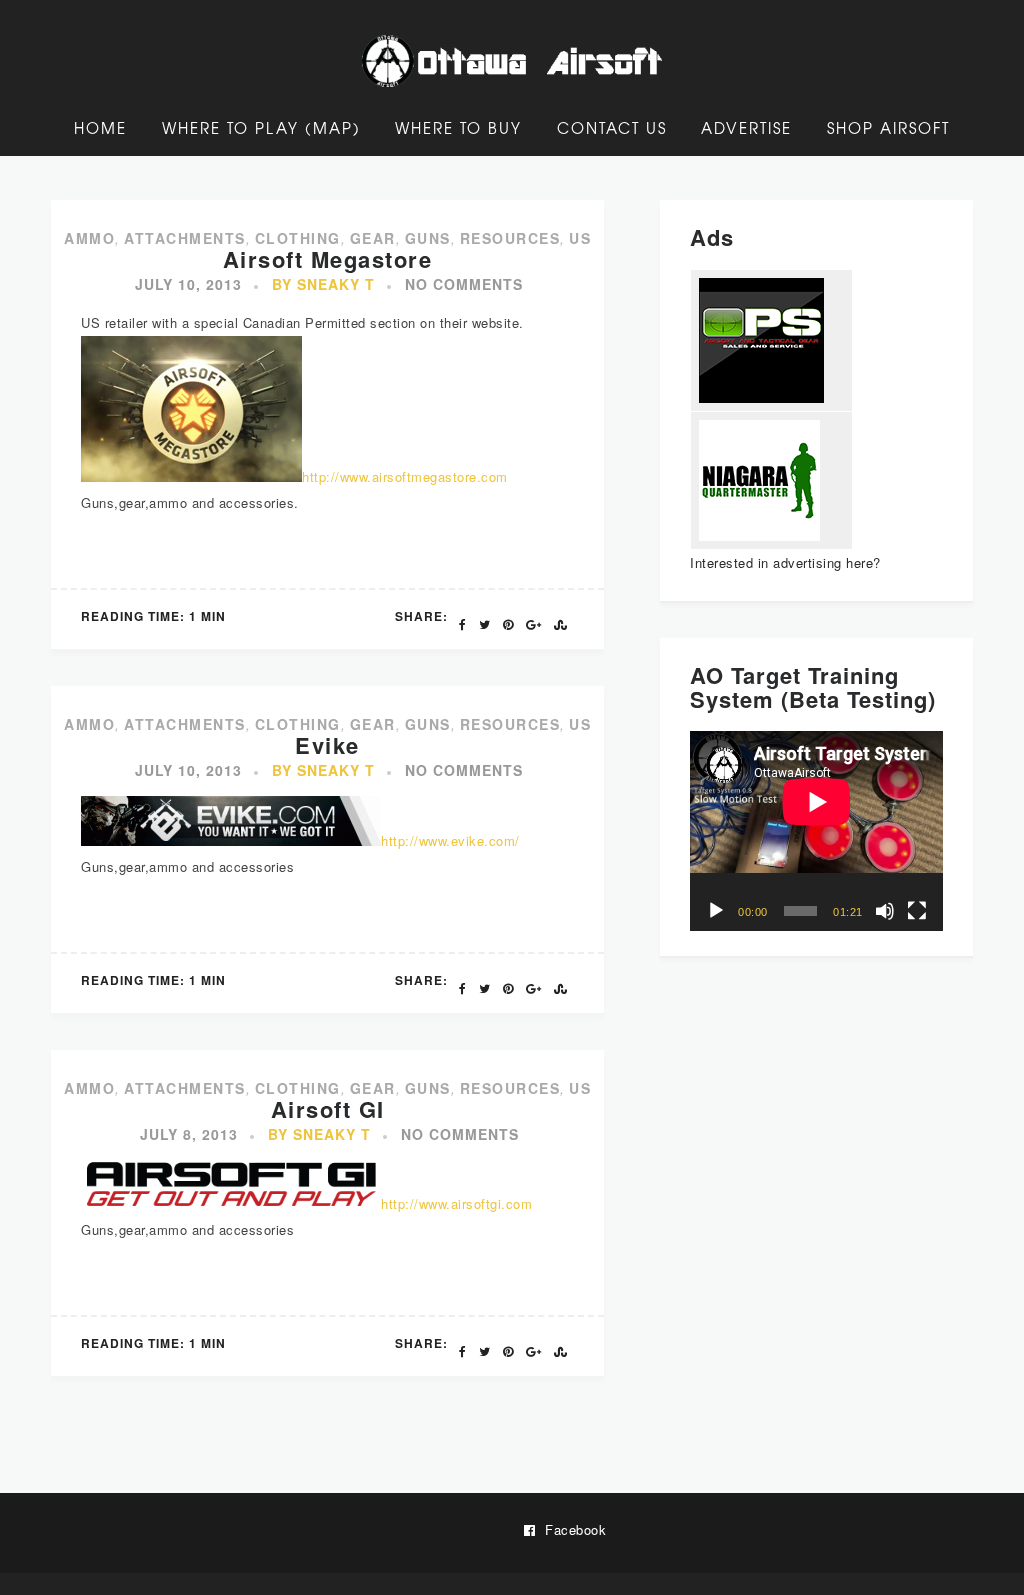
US (580, 238)
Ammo (89, 238)
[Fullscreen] (917, 911)
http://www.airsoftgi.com (456, 1203)
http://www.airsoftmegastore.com (405, 476)
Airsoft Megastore (328, 259)
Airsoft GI (328, 1109)
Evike (327, 745)
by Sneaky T (323, 284)
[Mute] (885, 911)
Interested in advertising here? (785, 562)
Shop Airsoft (888, 128)
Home (100, 128)
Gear (373, 238)
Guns (428, 238)
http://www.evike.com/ (450, 840)
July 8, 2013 (189, 1134)
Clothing (298, 238)
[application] (816, 831)
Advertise (746, 128)
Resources (510, 238)
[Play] (716, 911)
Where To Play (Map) (261, 128)
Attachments (185, 238)
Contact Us (612, 128)
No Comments (464, 284)
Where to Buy (458, 128)
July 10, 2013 (188, 284)
